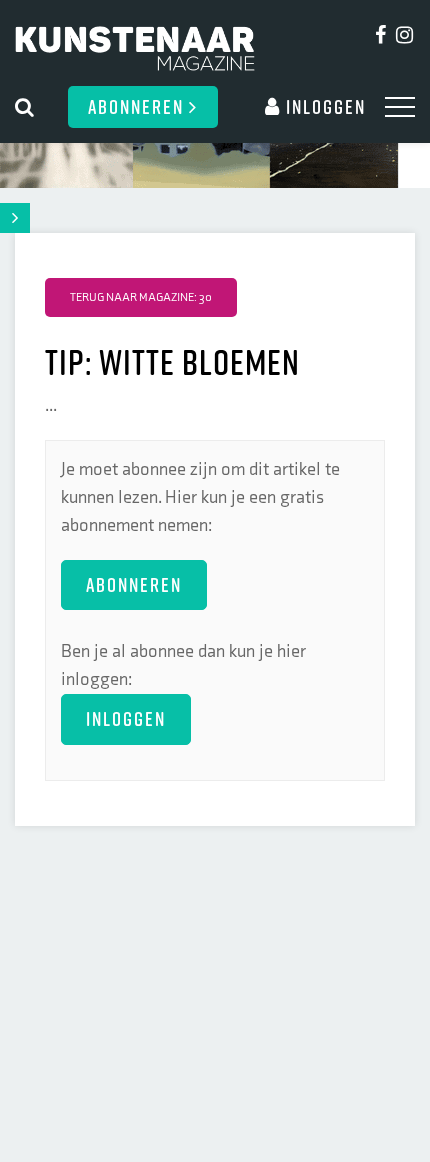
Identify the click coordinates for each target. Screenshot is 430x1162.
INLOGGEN (126, 718)
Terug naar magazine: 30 (141, 297)
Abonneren (138, 106)
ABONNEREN (134, 584)
